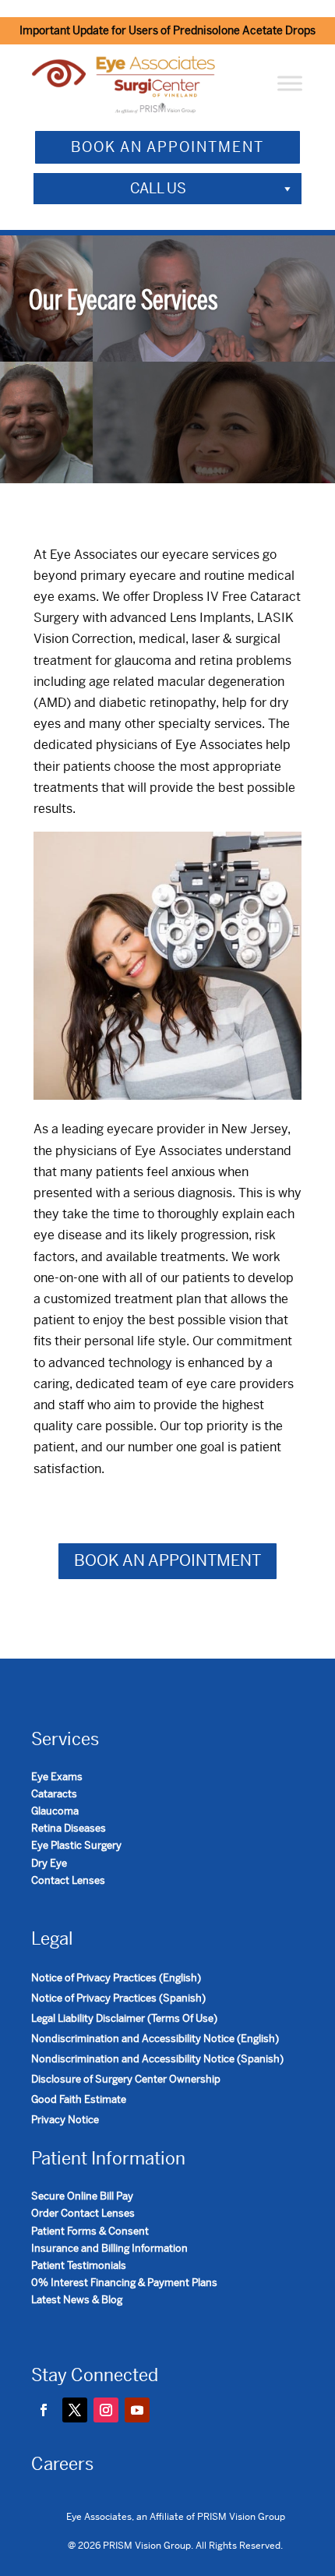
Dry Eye (49, 1863)
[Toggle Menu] (290, 84)
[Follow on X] (75, 2410)
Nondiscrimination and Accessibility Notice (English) (155, 2039)
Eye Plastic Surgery (76, 1845)
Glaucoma (55, 1811)
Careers (62, 2464)
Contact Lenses (68, 1880)
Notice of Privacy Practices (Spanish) (118, 1998)
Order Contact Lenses (83, 2213)
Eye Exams (57, 1777)
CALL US (158, 188)
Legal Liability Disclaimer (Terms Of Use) (124, 2018)
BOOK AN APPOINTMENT (167, 147)
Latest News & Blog (77, 2300)
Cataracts (54, 1794)
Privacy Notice (65, 2120)
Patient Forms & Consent (90, 2231)
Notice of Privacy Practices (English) (116, 1978)
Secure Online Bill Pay (82, 2196)
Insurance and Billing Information (109, 2248)
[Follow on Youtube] (137, 2410)
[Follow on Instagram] (106, 2410)
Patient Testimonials (79, 2265)
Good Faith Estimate (79, 2099)
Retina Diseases (69, 1828)
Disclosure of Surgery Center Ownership (126, 2079)
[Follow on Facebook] (44, 2410)
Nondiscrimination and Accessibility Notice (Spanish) (157, 2059)
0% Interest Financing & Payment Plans (124, 2283)
